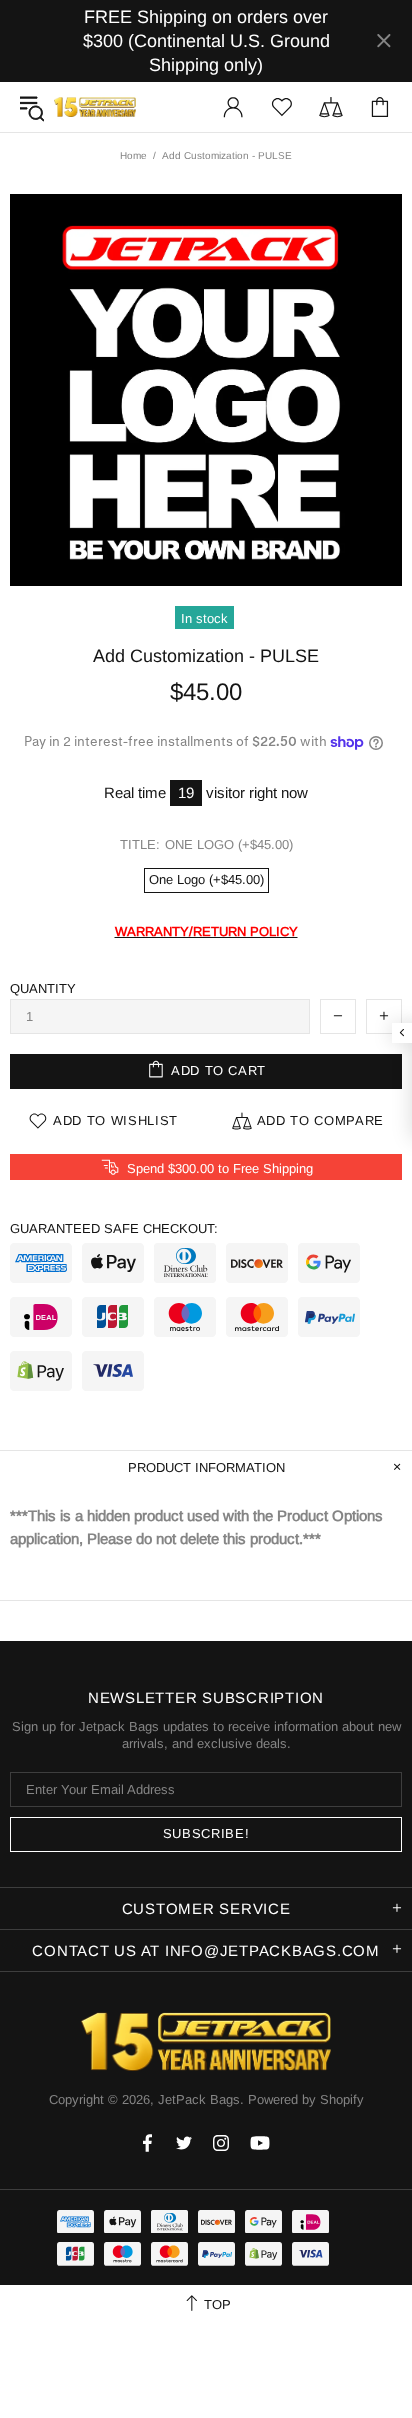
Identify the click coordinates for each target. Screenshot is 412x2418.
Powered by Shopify (306, 2099)
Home (133, 155)
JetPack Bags (95, 106)
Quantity (43, 988)
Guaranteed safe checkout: (114, 1228)
